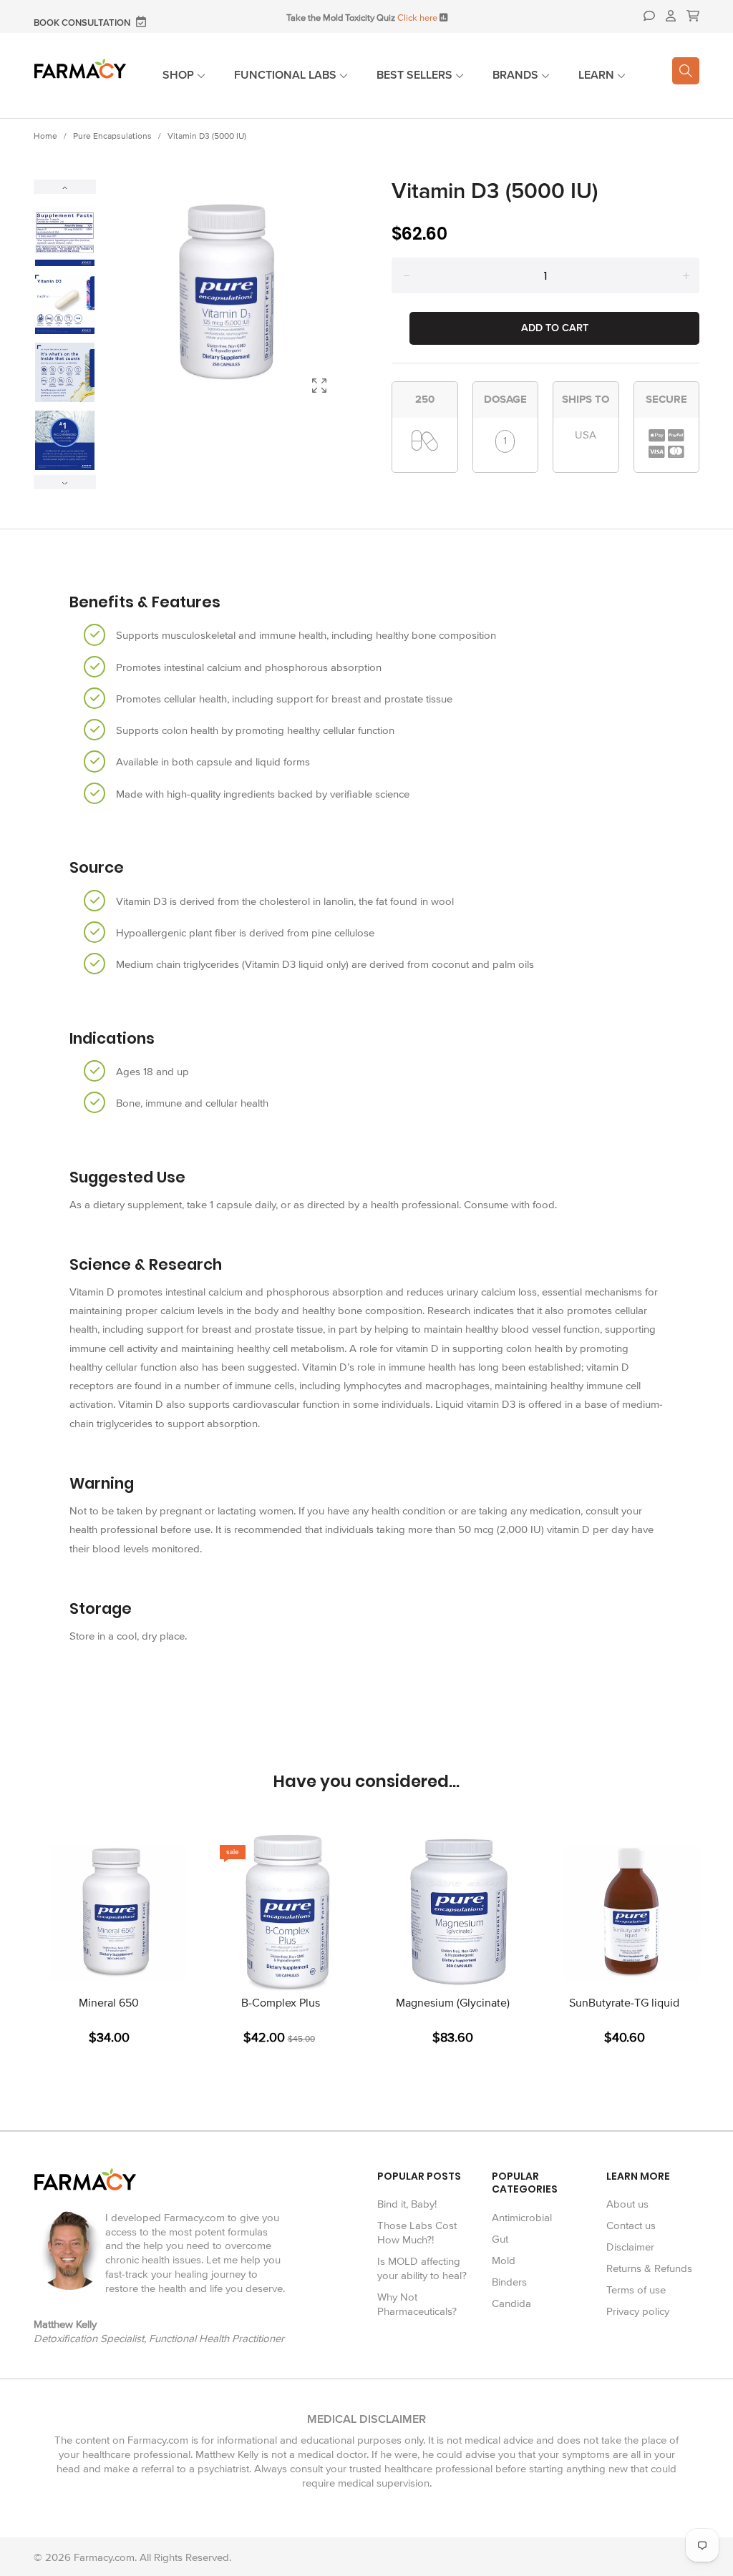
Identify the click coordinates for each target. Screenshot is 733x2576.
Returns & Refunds (649, 2268)
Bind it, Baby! (407, 2204)
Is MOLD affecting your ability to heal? (422, 2268)
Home (45, 136)
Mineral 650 (109, 2003)
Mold (504, 2261)
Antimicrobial (522, 2218)
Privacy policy (638, 2311)
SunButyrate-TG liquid (624, 2003)
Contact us (631, 2225)
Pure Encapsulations (112, 136)
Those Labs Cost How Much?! (417, 2233)
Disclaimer (630, 2247)
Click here (417, 18)
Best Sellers (416, 75)
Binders (509, 2282)
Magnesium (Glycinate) (453, 2003)
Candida (511, 2303)
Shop (180, 75)
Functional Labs (287, 75)
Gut (500, 2239)
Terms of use (636, 2290)
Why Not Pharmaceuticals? (417, 2304)
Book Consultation (83, 23)
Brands (517, 75)
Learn (598, 75)
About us (627, 2204)
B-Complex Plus (281, 2003)
